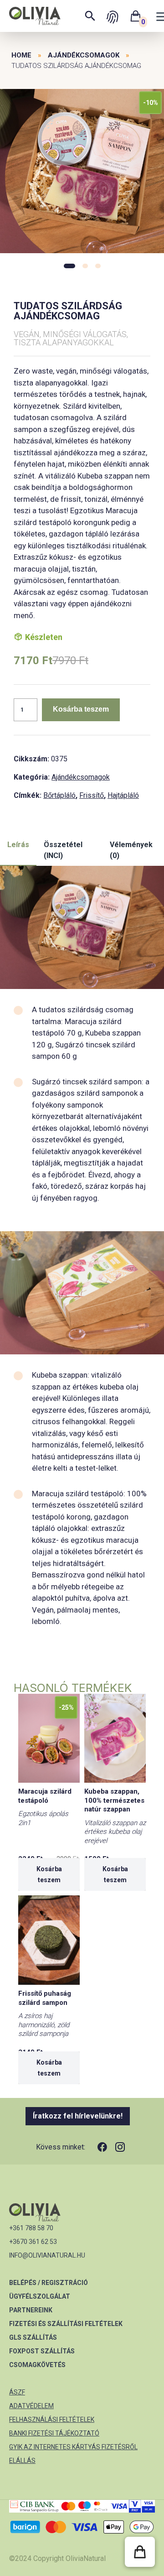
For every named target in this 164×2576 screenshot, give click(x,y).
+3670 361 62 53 (33, 2242)
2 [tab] (85, 266)
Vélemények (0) (131, 850)
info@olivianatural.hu (47, 2255)
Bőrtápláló (59, 795)
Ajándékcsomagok (84, 55)
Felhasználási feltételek (52, 2420)
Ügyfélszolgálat (40, 2296)
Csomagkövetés (37, 2365)
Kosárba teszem (81, 709)
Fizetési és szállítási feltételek (66, 2324)
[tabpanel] (82, 172)
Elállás (22, 2461)
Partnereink (31, 2310)
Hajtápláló (123, 795)
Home (21, 55)
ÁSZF (17, 2392)
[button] (140, 2552)
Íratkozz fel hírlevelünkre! (78, 2116)
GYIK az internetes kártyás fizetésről (73, 2447)
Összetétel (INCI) (63, 850)
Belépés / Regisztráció (49, 2283)
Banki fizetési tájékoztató (54, 2433)
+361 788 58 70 (31, 2228)
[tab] (18, 851)
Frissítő (92, 795)
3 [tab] (98, 266)
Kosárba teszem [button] (49, 1874)
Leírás (18, 845)
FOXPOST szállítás (42, 2351)
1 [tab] (69, 266)
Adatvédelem (31, 2406)
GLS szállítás (33, 2337)
